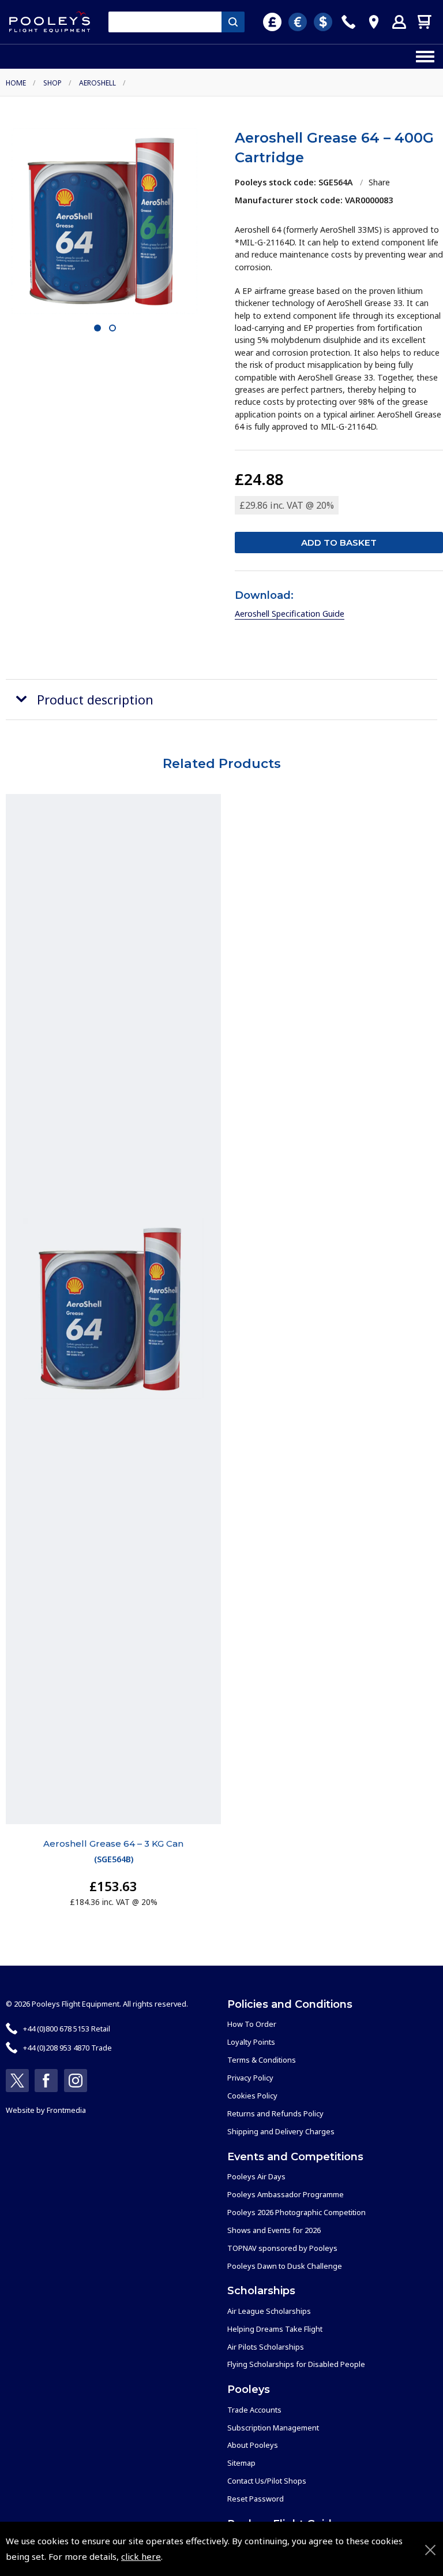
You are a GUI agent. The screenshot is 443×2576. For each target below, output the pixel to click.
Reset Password (256, 2499)
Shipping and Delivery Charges (281, 2131)
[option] (104, 221)
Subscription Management (273, 2428)
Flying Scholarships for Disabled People (296, 2364)
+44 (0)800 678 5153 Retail (67, 2029)
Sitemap (241, 2463)
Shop (52, 83)
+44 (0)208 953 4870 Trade (67, 2048)
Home (16, 83)
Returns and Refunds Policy (275, 2113)
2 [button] (112, 329)
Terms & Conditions (262, 2060)
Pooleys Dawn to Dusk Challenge (285, 2266)
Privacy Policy (250, 2078)
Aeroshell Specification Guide (290, 614)
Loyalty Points (251, 2042)
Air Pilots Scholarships (266, 2347)
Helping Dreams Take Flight (275, 2329)
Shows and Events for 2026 (274, 2230)
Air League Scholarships (269, 2311)
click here (141, 2556)
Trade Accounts (254, 2410)
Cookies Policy (252, 2096)
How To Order (252, 2024)
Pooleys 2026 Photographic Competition (296, 2212)
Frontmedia (66, 2110)
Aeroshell (97, 83)
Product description (95, 700)
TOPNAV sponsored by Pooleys (282, 2248)
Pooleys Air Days (256, 2176)
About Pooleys (253, 2445)
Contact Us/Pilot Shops (267, 2481)
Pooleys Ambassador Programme (286, 2194)
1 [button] (97, 329)
